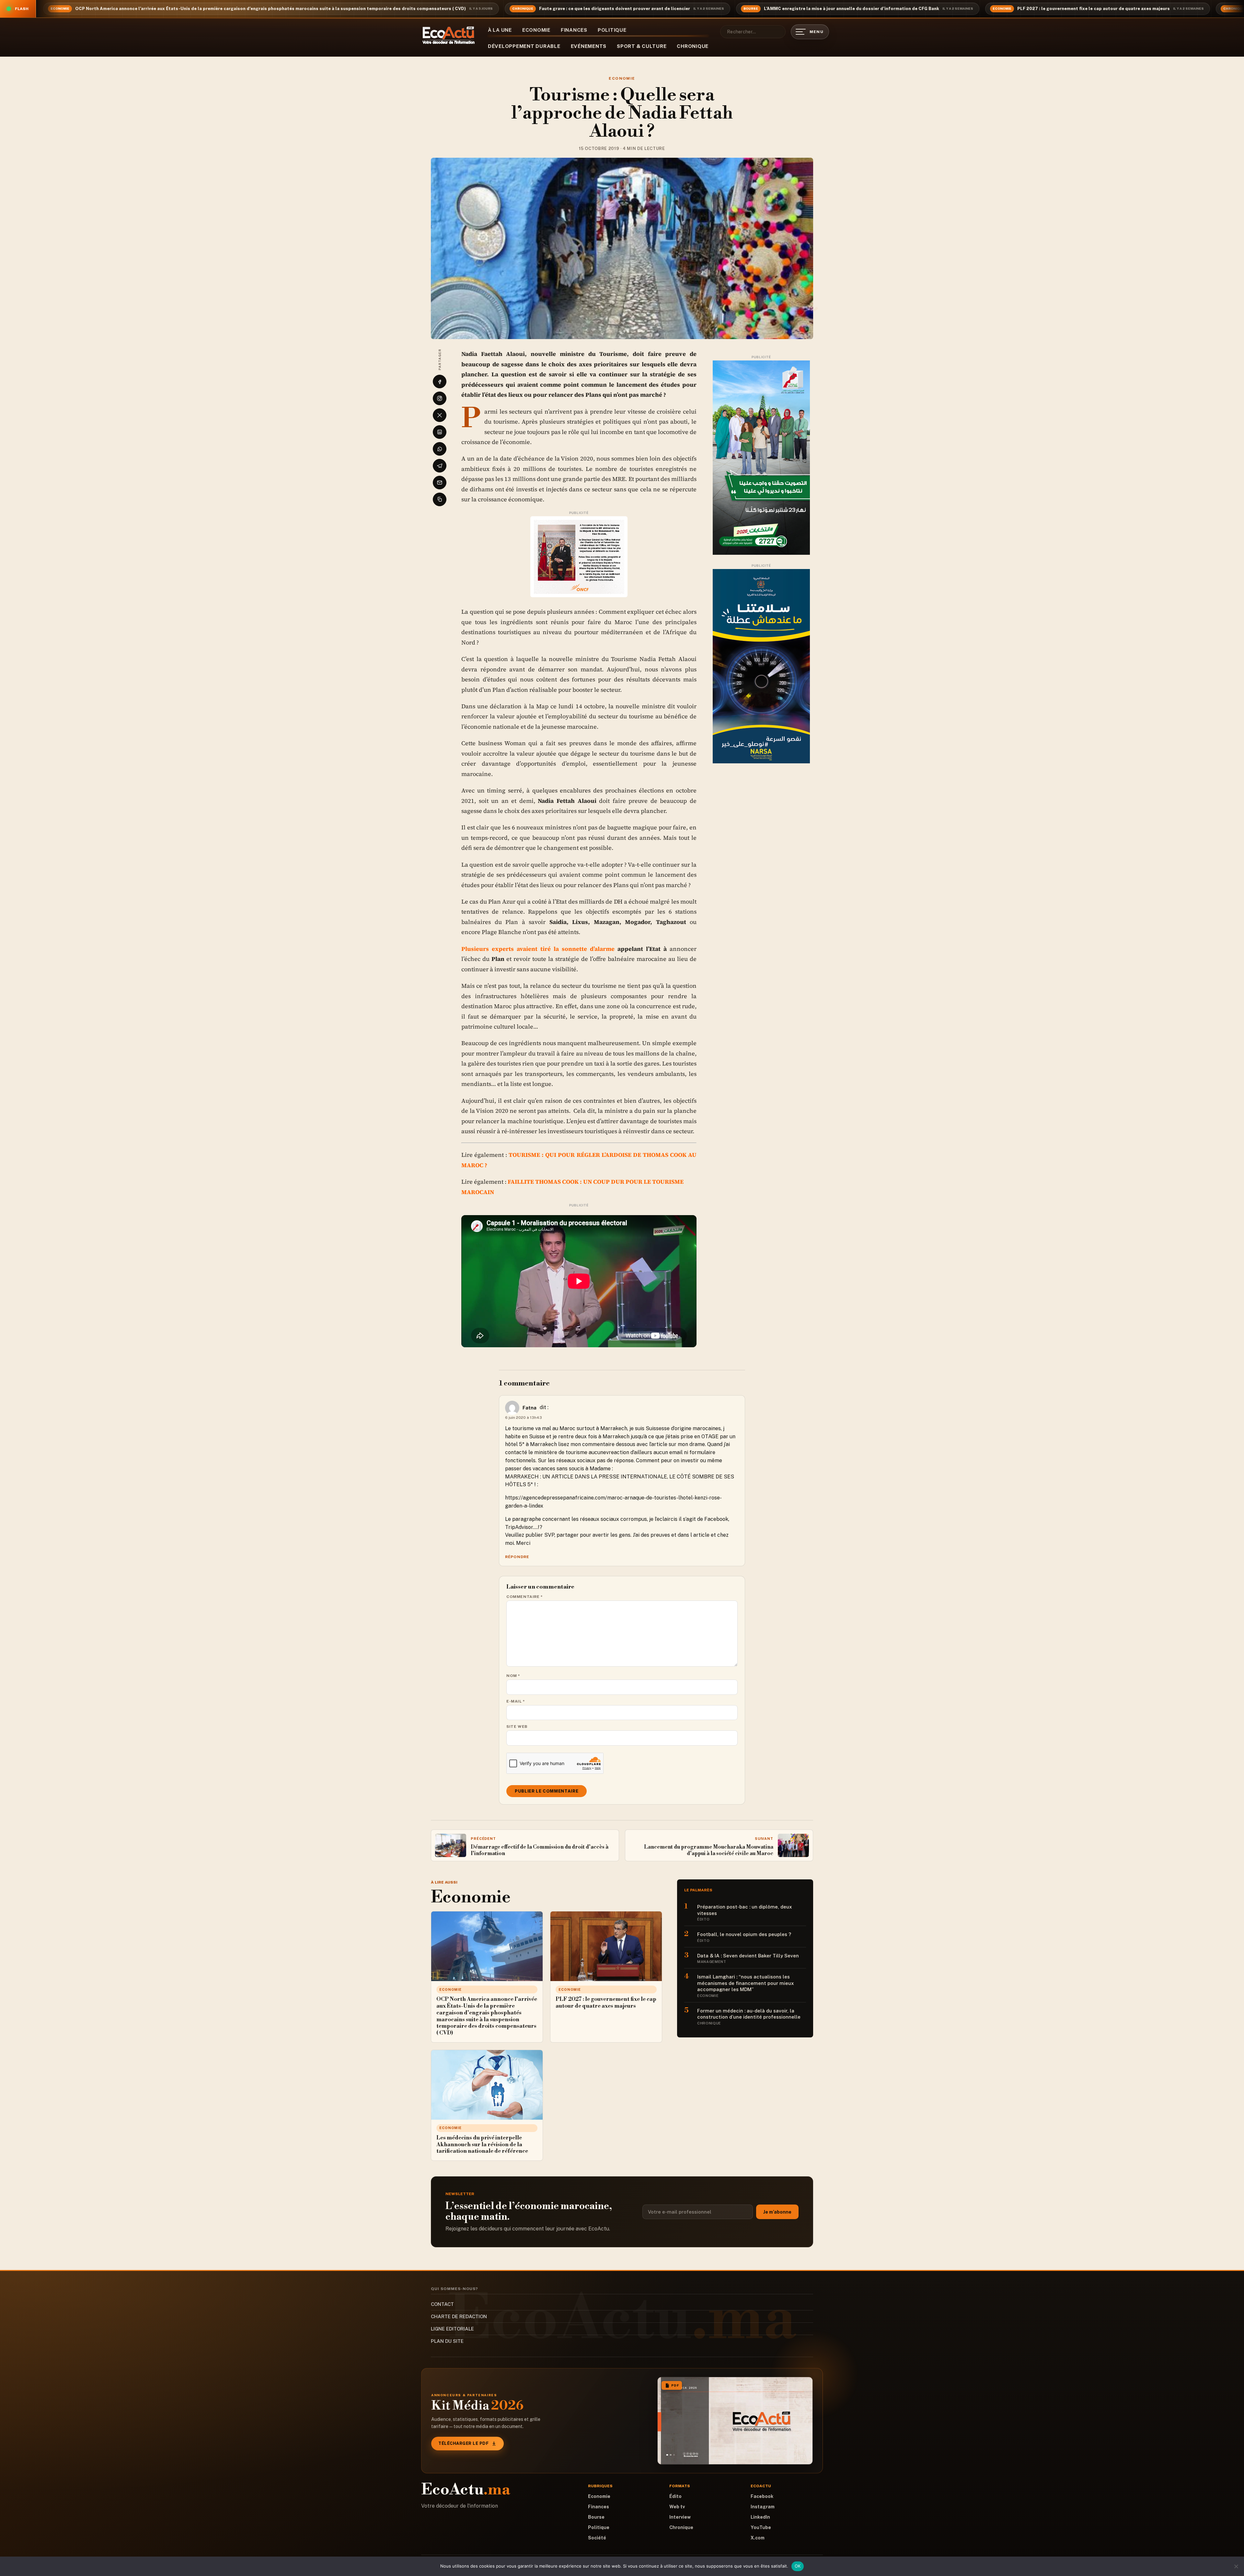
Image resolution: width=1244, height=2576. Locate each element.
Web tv (677, 2507)
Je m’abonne (777, 2212)
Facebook (762, 2496)
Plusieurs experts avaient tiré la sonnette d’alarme (538, 949)
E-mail (516, 1701)
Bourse (596, 2517)
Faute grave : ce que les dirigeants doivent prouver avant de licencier (615, 9)
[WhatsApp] (440, 449)
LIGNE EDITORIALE (452, 2329)
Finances (574, 30)
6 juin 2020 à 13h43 (524, 1418)
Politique (612, 30)
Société (597, 2538)
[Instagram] (440, 398)
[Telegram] (440, 466)
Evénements (589, 46)
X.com (758, 2538)
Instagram (763, 2507)
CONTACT (442, 2304)
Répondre (517, 1557)
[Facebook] (440, 382)
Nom (513, 1676)
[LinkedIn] (440, 432)
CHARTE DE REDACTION (459, 2316)
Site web (517, 1727)
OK (798, 2566)
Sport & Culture (642, 46)
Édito (675, 2496)
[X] (440, 415)
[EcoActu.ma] (449, 35)
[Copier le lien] (440, 499)
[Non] (1236, 2566)
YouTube (761, 2527)
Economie (536, 30)
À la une (500, 30)
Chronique (693, 46)
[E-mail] (440, 483)
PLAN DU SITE (447, 2341)
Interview (680, 2517)
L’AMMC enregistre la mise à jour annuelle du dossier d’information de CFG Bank (852, 9)
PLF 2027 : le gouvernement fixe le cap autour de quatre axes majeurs (1094, 9)
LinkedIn (760, 2517)
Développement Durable (524, 46)
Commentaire (525, 1597)
